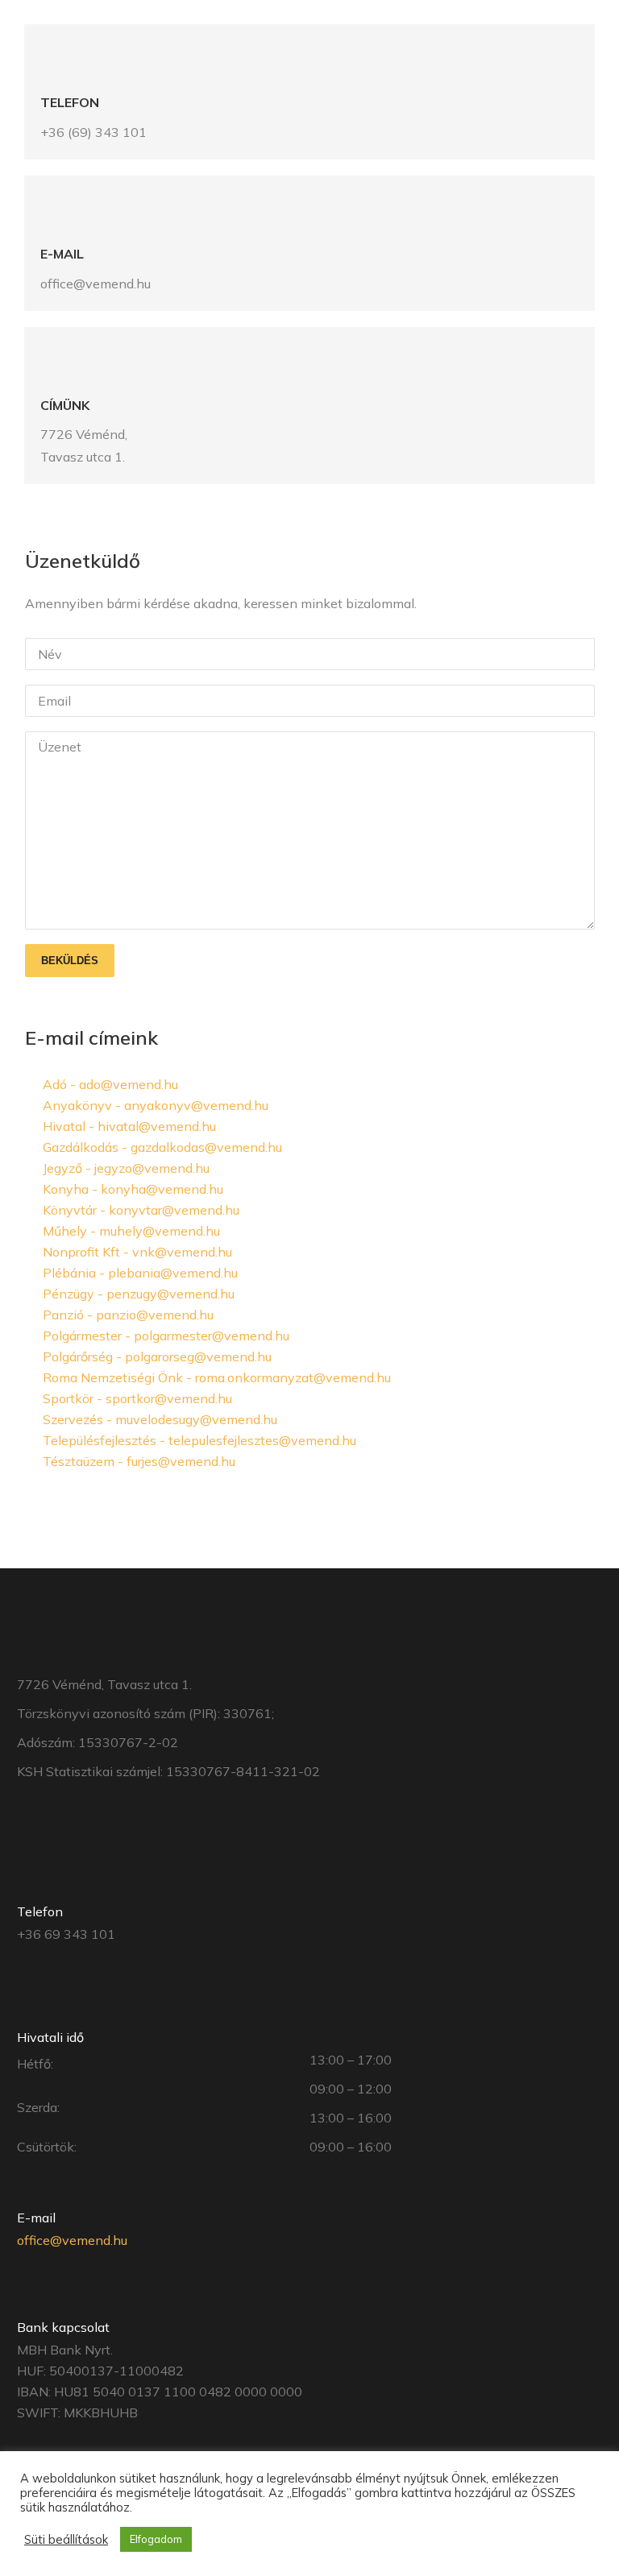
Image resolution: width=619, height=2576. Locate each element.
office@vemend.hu (72, 2240)
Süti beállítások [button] (66, 2540)
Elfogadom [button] (156, 2539)
